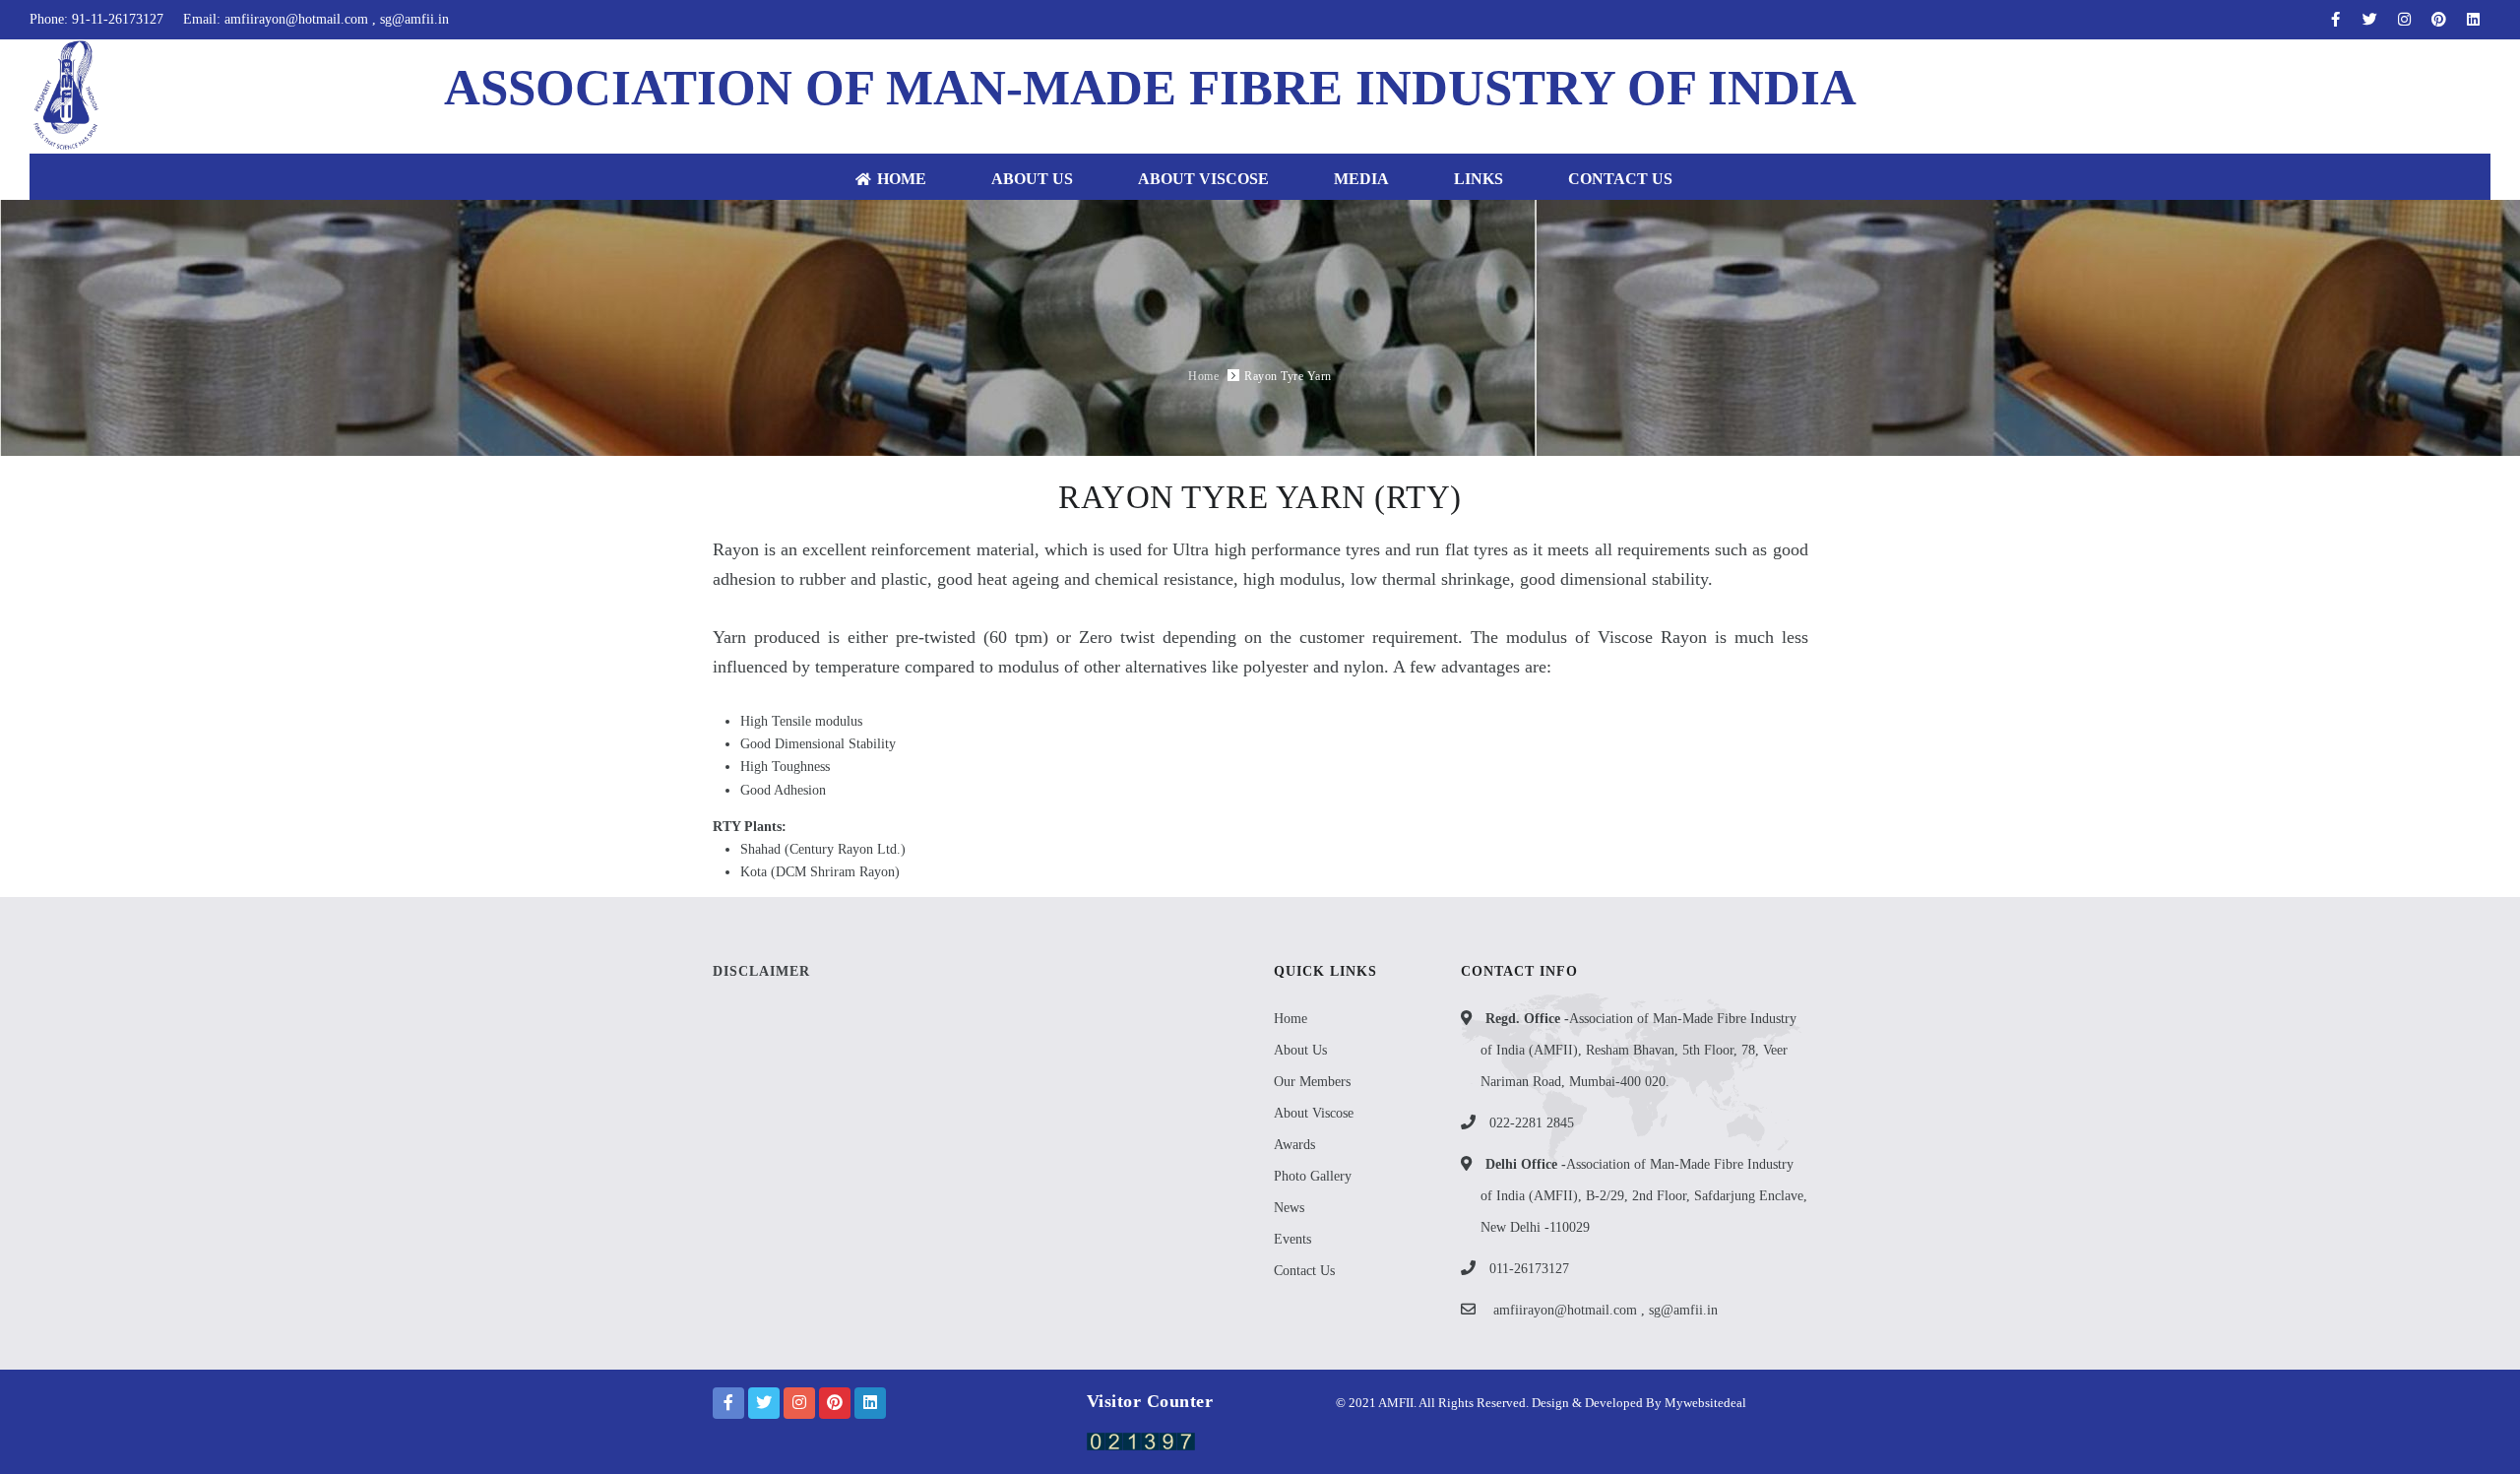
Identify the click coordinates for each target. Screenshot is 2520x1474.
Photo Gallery (1313, 1176)
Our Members (1312, 1082)
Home (902, 179)
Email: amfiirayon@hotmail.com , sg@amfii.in (316, 19)
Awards (1294, 1145)
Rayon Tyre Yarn (1288, 376)
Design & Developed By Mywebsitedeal (1638, 1403)
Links (1479, 179)
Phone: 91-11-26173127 (96, 19)
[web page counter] (1141, 1440)
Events (1292, 1239)
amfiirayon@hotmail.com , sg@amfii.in (1606, 1310)
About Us (1032, 179)
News (1289, 1208)
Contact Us (1620, 179)
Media (1361, 179)
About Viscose (1203, 179)
